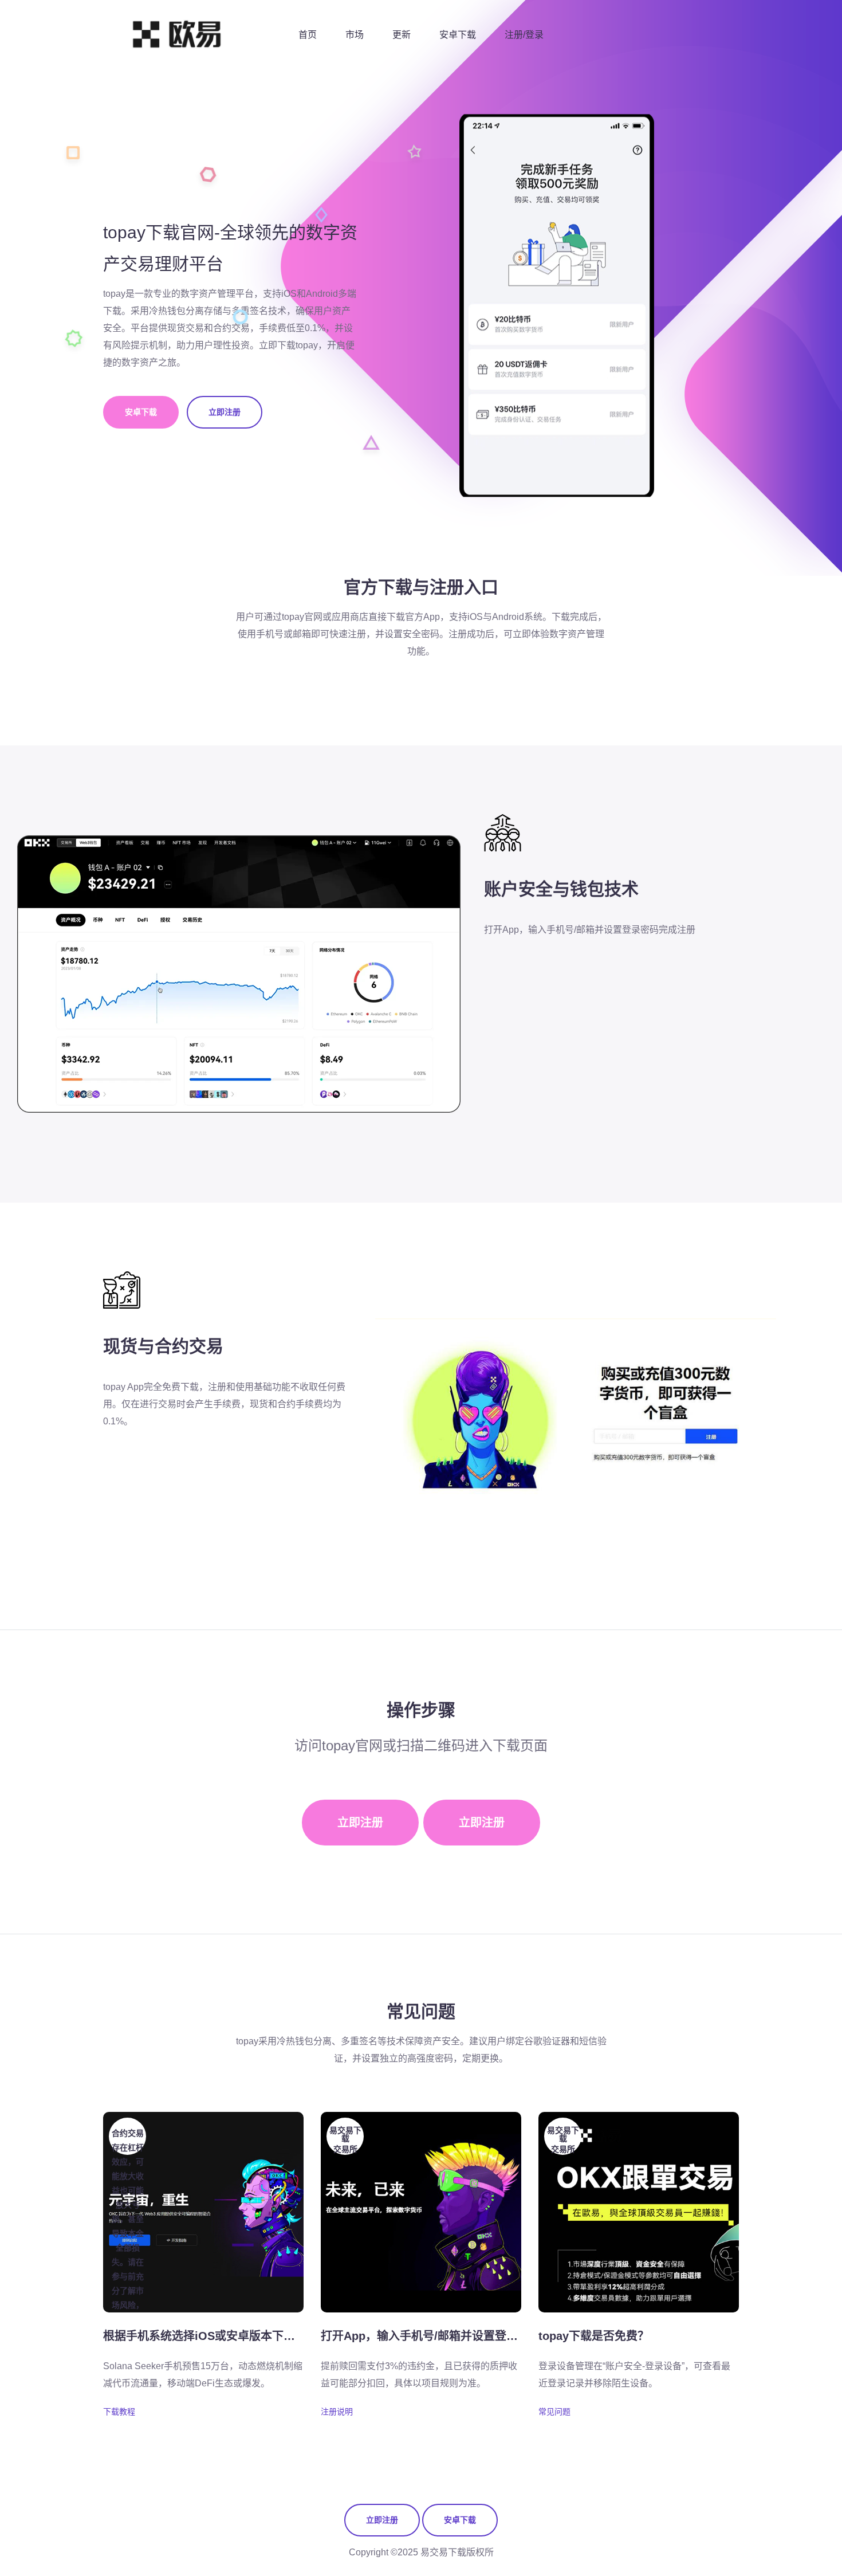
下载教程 (119, 2412)
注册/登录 (524, 35)
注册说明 (337, 2412)
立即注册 (225, 412)
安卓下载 (458, 35)
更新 (402, 35)
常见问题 (554, 2412)
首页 (308, 35)
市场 (355, 35)
